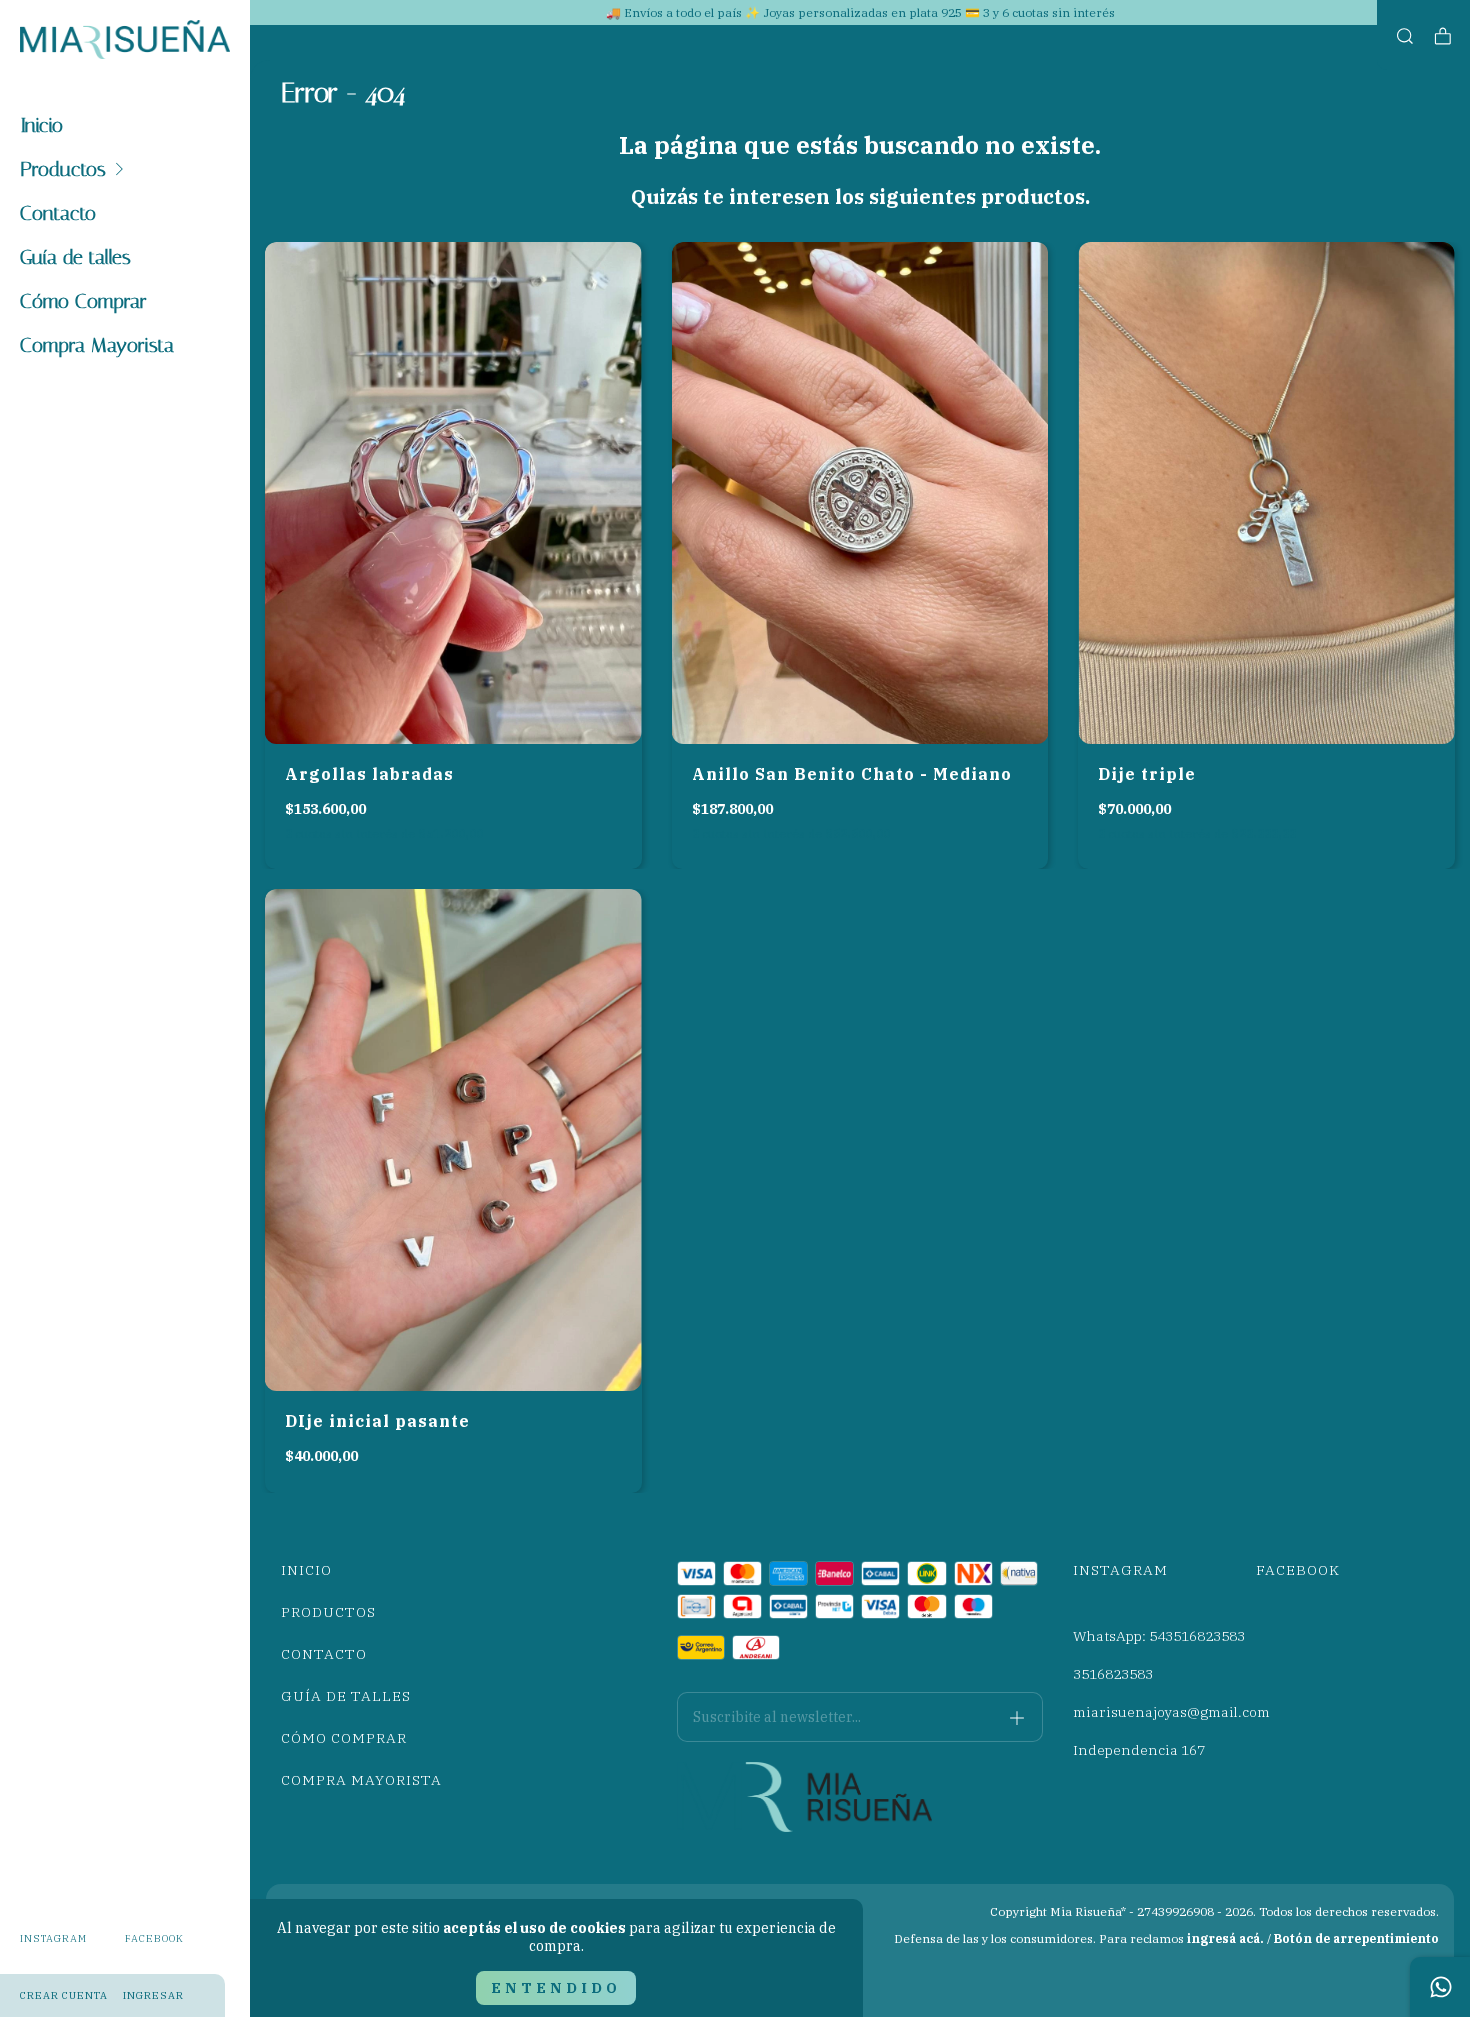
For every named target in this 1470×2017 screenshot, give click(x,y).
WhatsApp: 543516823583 (1159, 1636)
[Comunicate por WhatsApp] (1440, 1987)
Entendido (556, 1988)
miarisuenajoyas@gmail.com (1171, 1712)
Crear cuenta (64, 1995)
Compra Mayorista (97, 345)
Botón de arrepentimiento (1356, 1938)
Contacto (58, 213)
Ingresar (153, 1995)
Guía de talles (75, 257)
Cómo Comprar (83, 301)
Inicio (41, 125)
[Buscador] (1405, 36)
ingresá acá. (1225, 1938)
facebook (154, 1938)
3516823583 (1113, 1674)
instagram (53, 1938)
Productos (63, 169)
